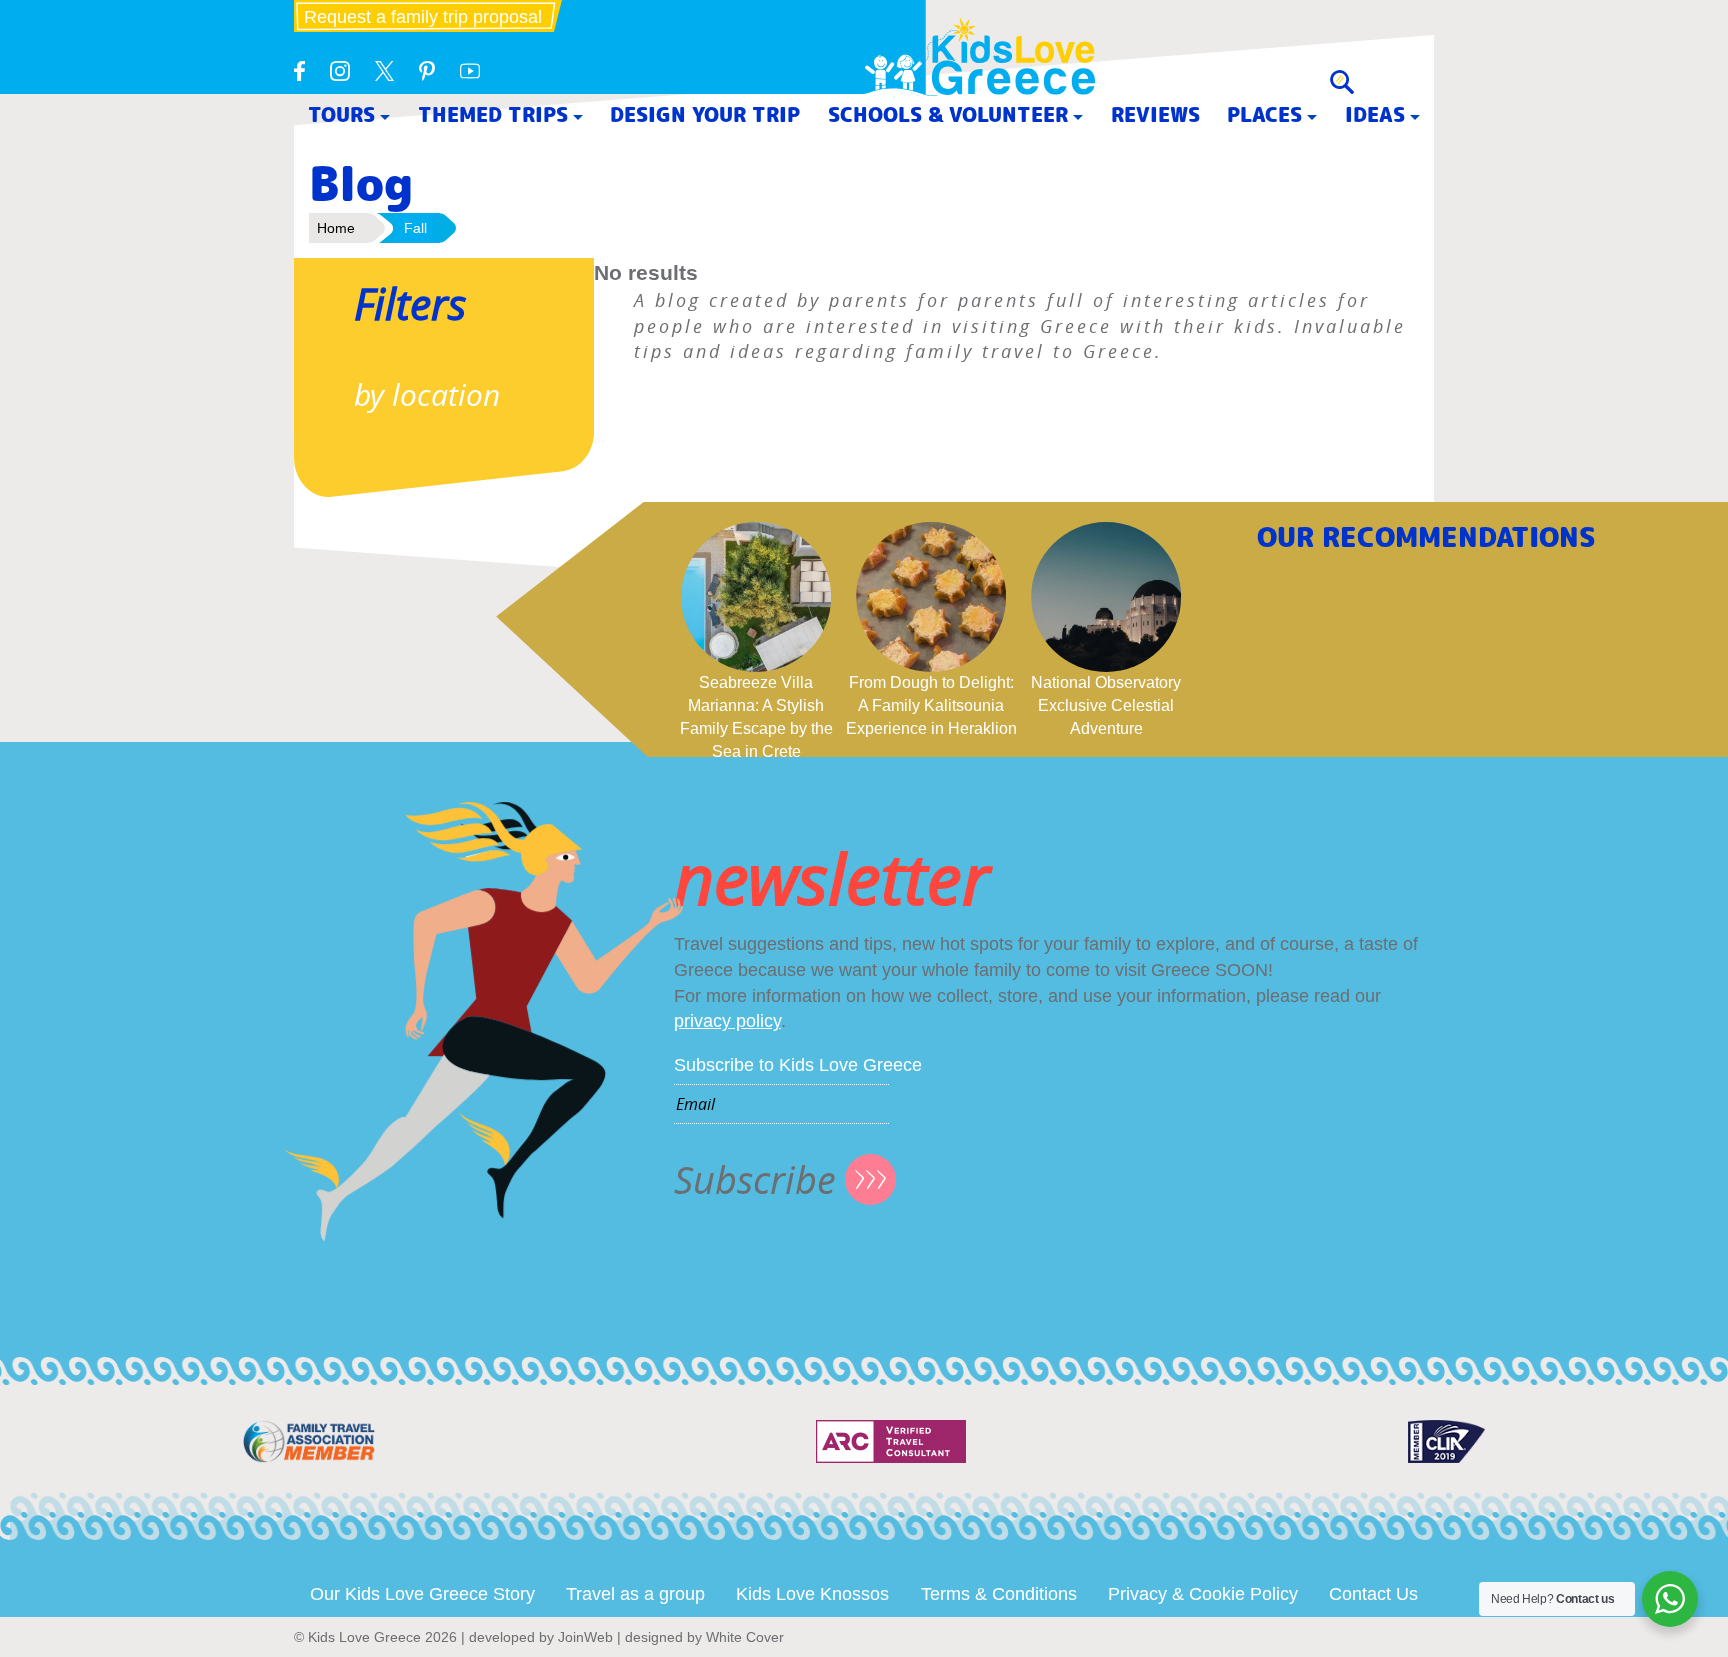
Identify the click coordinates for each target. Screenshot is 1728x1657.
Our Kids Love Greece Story (422, 1594)
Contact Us (1373, 1594)
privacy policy (727, 1021)
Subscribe (755, 1179)
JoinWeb (585, 1637)
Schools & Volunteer (948, 114)
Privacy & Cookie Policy (1203, 1594)
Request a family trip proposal (423, 17)
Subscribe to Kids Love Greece (798, 1065)
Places (1264, 114)
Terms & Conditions (999, 1594)
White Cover (745, 1637)
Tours (341, 114)
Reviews (1155, 114)
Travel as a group (635, 1594)
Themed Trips (493, 114)
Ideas (1375, 114)
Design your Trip (705, 114)
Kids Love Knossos (812, 1594)
